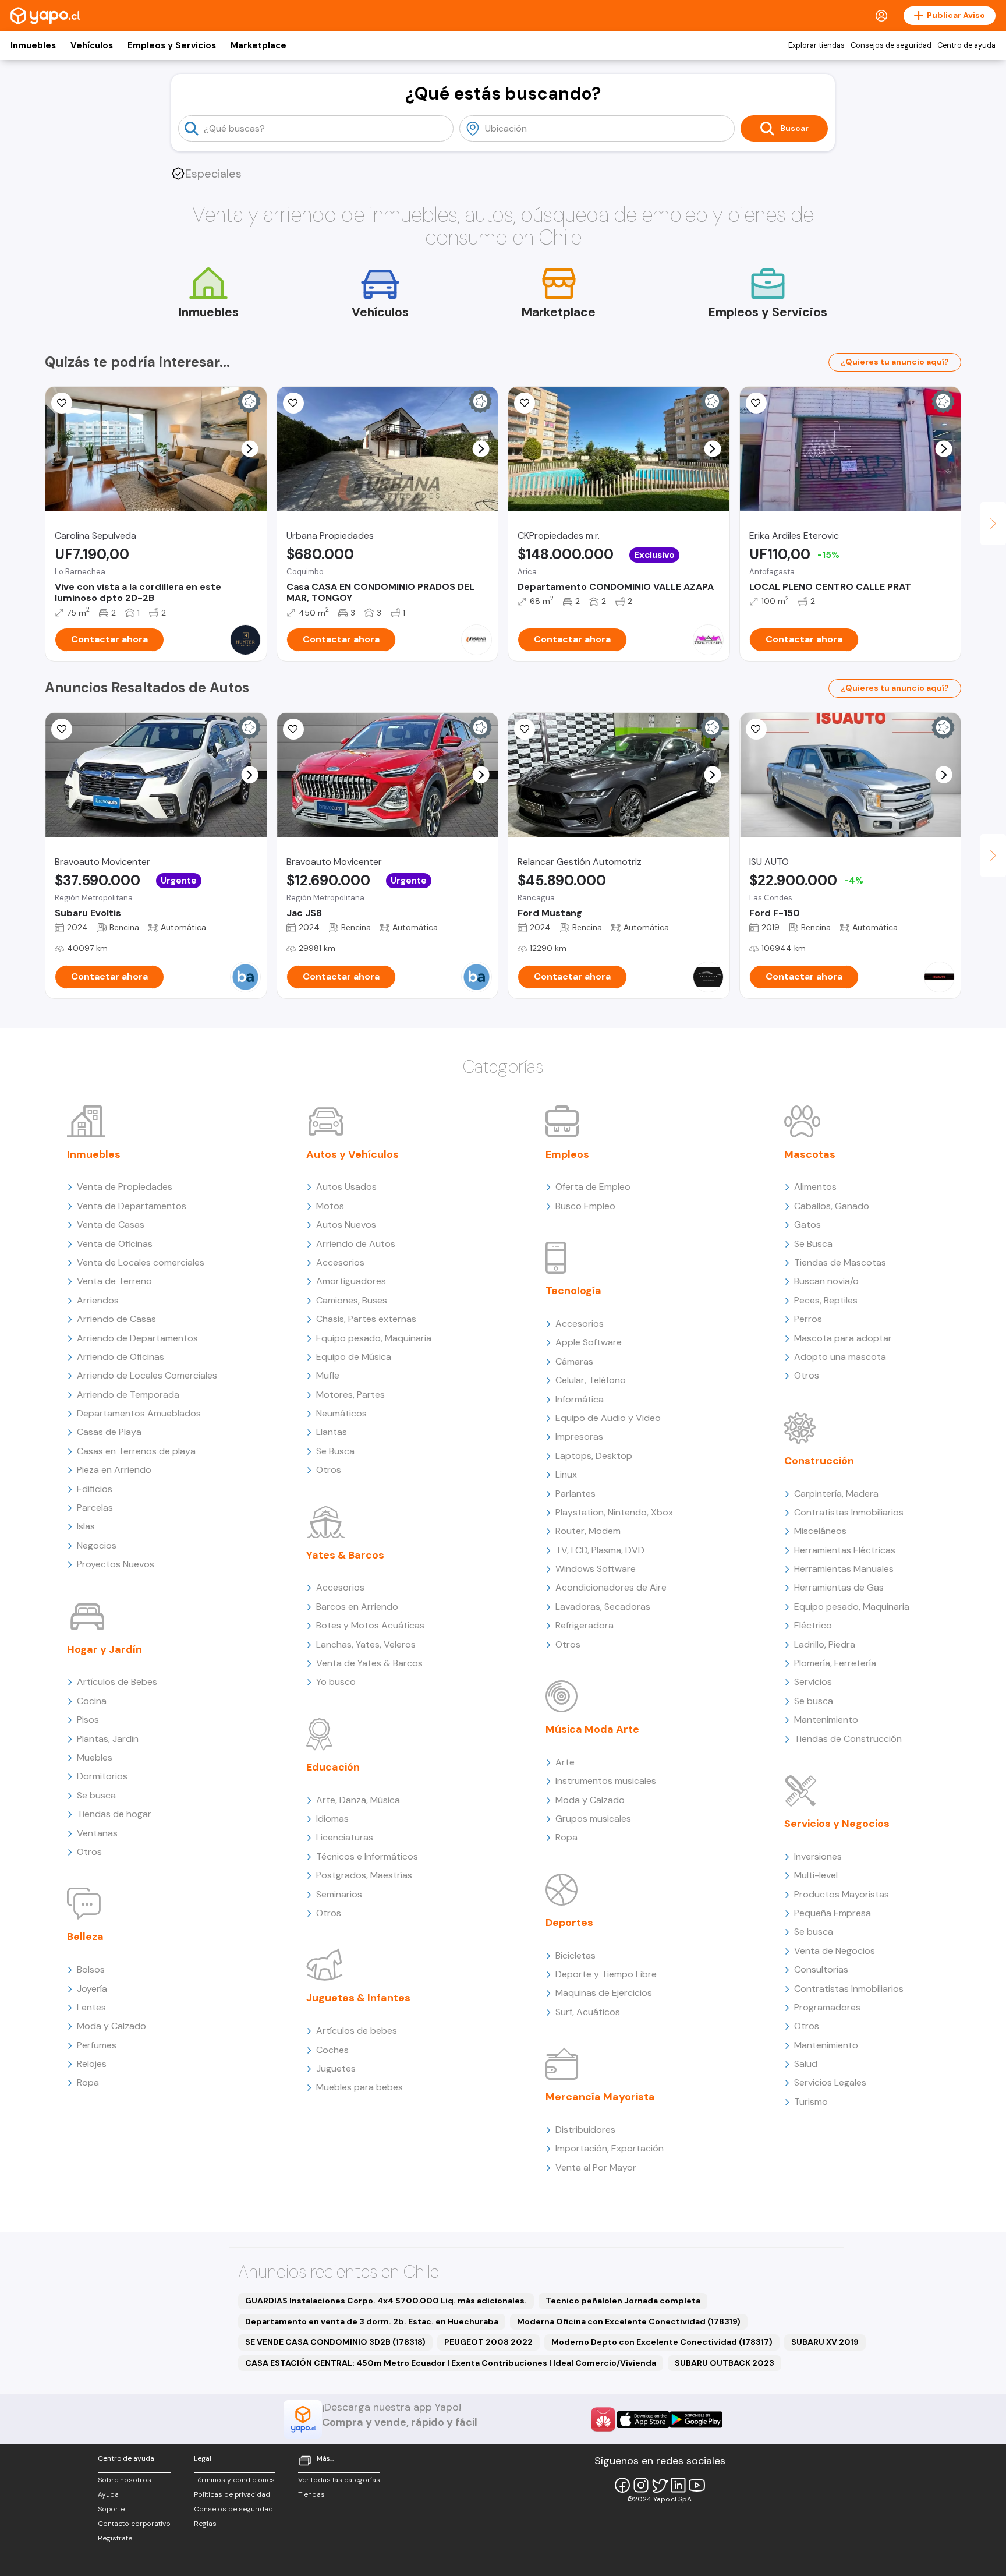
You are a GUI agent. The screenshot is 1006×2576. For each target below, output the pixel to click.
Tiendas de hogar (114, 1814)
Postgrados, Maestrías (364, 1875)
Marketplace (258, 45)
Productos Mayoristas (842, 1894)
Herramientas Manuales (844, 1569)
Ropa (88, 2082)
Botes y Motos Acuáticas (370, 1625)
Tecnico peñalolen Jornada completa (623, 2301)
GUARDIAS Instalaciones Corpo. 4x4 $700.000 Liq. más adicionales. (386, 2301)
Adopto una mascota (840, 1357)
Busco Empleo (585, 1206)
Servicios (813, 1682)
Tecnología (573, 1291)
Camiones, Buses (352, 1300)
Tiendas (311, 2494)
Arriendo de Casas (116, 1319)
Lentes (91, 2007)
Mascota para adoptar (843, 1338)
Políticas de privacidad (232, 2494)
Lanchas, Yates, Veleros (366, 1644)
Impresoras (579, 1437)
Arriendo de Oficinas (121, 1357)
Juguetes (336, 2068)
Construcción (819, 1461)
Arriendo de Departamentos (137, 1338)
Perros (808, 1319)
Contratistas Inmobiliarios (849, 1512)
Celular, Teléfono (591, 1380)
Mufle (328, 1375)
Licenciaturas (345, 1837)
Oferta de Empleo (593, 1187)
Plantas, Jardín (108, 1739)
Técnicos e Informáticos (367, 1856)
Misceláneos (820, 1531)
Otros (89, 1852)
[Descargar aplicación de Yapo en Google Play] (696, 2420)
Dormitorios (102, 1776)
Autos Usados (346, 1187)
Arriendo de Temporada (128, 1395)
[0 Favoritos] (62, 729)
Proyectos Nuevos (116, 1564)
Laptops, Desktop (594, 1456)
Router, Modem (588, 1531)
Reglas (205, 2524)
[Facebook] (622, 2485)
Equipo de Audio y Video (608, 1418)
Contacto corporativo (134, 2524)
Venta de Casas (111, 1225)
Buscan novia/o (826, 1281)
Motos (330, 1206)
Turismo (811, 2102)
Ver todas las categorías (339, 2480)
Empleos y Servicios (172, 45)
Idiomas (332, 1819)
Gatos (807, 1225)
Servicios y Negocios (837, 1824)
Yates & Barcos (345, 1555)
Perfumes (97, 2045)
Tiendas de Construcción (848, 1739)
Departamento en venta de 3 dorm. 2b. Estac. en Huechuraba (372, 2321)
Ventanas (97, 1833)
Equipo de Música (354, 1357)
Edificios (95, 1489)
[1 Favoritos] (525, 403)
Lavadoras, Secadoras (603, 1607)
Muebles (95, 1757)
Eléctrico (813, 1625)
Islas (86, 1526)
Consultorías (821, 1969)
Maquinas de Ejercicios (604, 1993)
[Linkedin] (678, 2485)
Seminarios (339, 1894)
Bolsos (91, 1969)
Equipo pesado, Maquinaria (374, 1338)
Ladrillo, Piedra (825, 1644)
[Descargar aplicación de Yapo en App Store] (643, 2420)
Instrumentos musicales (606, 1781)
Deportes (569, 1923)
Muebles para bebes (359, 2087)
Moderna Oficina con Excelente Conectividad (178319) (629, 2321)
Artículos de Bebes (117, 1682)
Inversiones (818, 1856)
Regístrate (115, 2538)
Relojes (92, 2064)
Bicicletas (575, 1955)
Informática (580, 1399)
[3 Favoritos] (293, 403)
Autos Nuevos (346, 1225)
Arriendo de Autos (356, 1244)
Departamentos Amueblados (139, 1413)
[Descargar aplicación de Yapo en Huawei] (603, 2419)
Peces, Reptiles (826, 1300)
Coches (332, 2050)
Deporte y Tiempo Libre (606, 1974)
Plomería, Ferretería (835, 1663)
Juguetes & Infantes (358, 1998)
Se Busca (335, 1451)
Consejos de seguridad (891, 45)
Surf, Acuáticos (588, 2012)
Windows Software (596, 1569)
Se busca (96, 1795)
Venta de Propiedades (125, 1187)
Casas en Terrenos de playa (136, 1451)
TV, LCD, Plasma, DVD (600, 1550)
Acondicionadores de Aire (611, 1587)
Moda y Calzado (111, 2026)
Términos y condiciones (234, 2480)
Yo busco (336, 1682)
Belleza (85, 1937)
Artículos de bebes (357, 2031)
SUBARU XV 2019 (825, 2342)
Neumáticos (341, 1413)
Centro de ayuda (966, 45)
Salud (806, 2064)
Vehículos (92, 45)
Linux (566, 1474)
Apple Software (589, 1342)
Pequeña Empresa (833, 1913)
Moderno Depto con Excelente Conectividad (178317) (662, 2342)
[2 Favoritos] (62, 403)
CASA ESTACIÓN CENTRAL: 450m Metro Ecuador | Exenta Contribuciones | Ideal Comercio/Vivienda (451, 2363)
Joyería (92, 1989)
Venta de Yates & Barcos (369, 1663)
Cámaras (574, 1361)
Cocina (92, 1701)
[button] (249, 449)
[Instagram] (641, 2485)
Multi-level (816, 1875)
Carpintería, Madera (836, 1494)
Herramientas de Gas (839, 1587)
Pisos (88, 1720)
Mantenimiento (826, 1720)
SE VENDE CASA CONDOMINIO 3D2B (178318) (335, 2342)
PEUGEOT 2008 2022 (488, 2342)
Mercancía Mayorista (600, 2097)
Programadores (827, 2007)
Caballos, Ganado (832, 1206)
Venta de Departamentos (132, 1206)
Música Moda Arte (592, 1729)
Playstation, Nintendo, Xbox (614, 1512)
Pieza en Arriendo (114, 1470)
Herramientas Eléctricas (845, 1550)
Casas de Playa (109, 1432)
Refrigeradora (585, 1625)
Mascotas (810, 1154)
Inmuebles (33, 45)
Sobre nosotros (125, 2480)
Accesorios (340, 1262)
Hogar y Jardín (105, 1649)
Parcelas (95, 1508)
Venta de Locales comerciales (141, 1262)
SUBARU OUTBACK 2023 (725, 2363)
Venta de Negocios (835, 1951)
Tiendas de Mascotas (840, 1262)
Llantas (332, 1432)
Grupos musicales (593, 1819)
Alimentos (815, 1187)
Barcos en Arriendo (357, 1607)
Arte (565, 1762)
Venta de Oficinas (115, 1244)
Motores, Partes (350, 1395)
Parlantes (575, 1494)
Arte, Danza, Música (358, 1800)
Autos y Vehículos (353, 1154)
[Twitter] (660, 2485)
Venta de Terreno (114, 1281)
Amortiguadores (351, 1281)
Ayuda (108, 2494)
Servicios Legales (830, 2082)
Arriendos (98, 1300)
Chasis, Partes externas (366, 1319)
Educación (333, 1767)
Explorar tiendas (817, 45)
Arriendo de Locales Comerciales (147, 1375)
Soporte (111, 2509)
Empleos (567, 1154)
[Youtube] (697, 2485)
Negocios (97, 1545)
